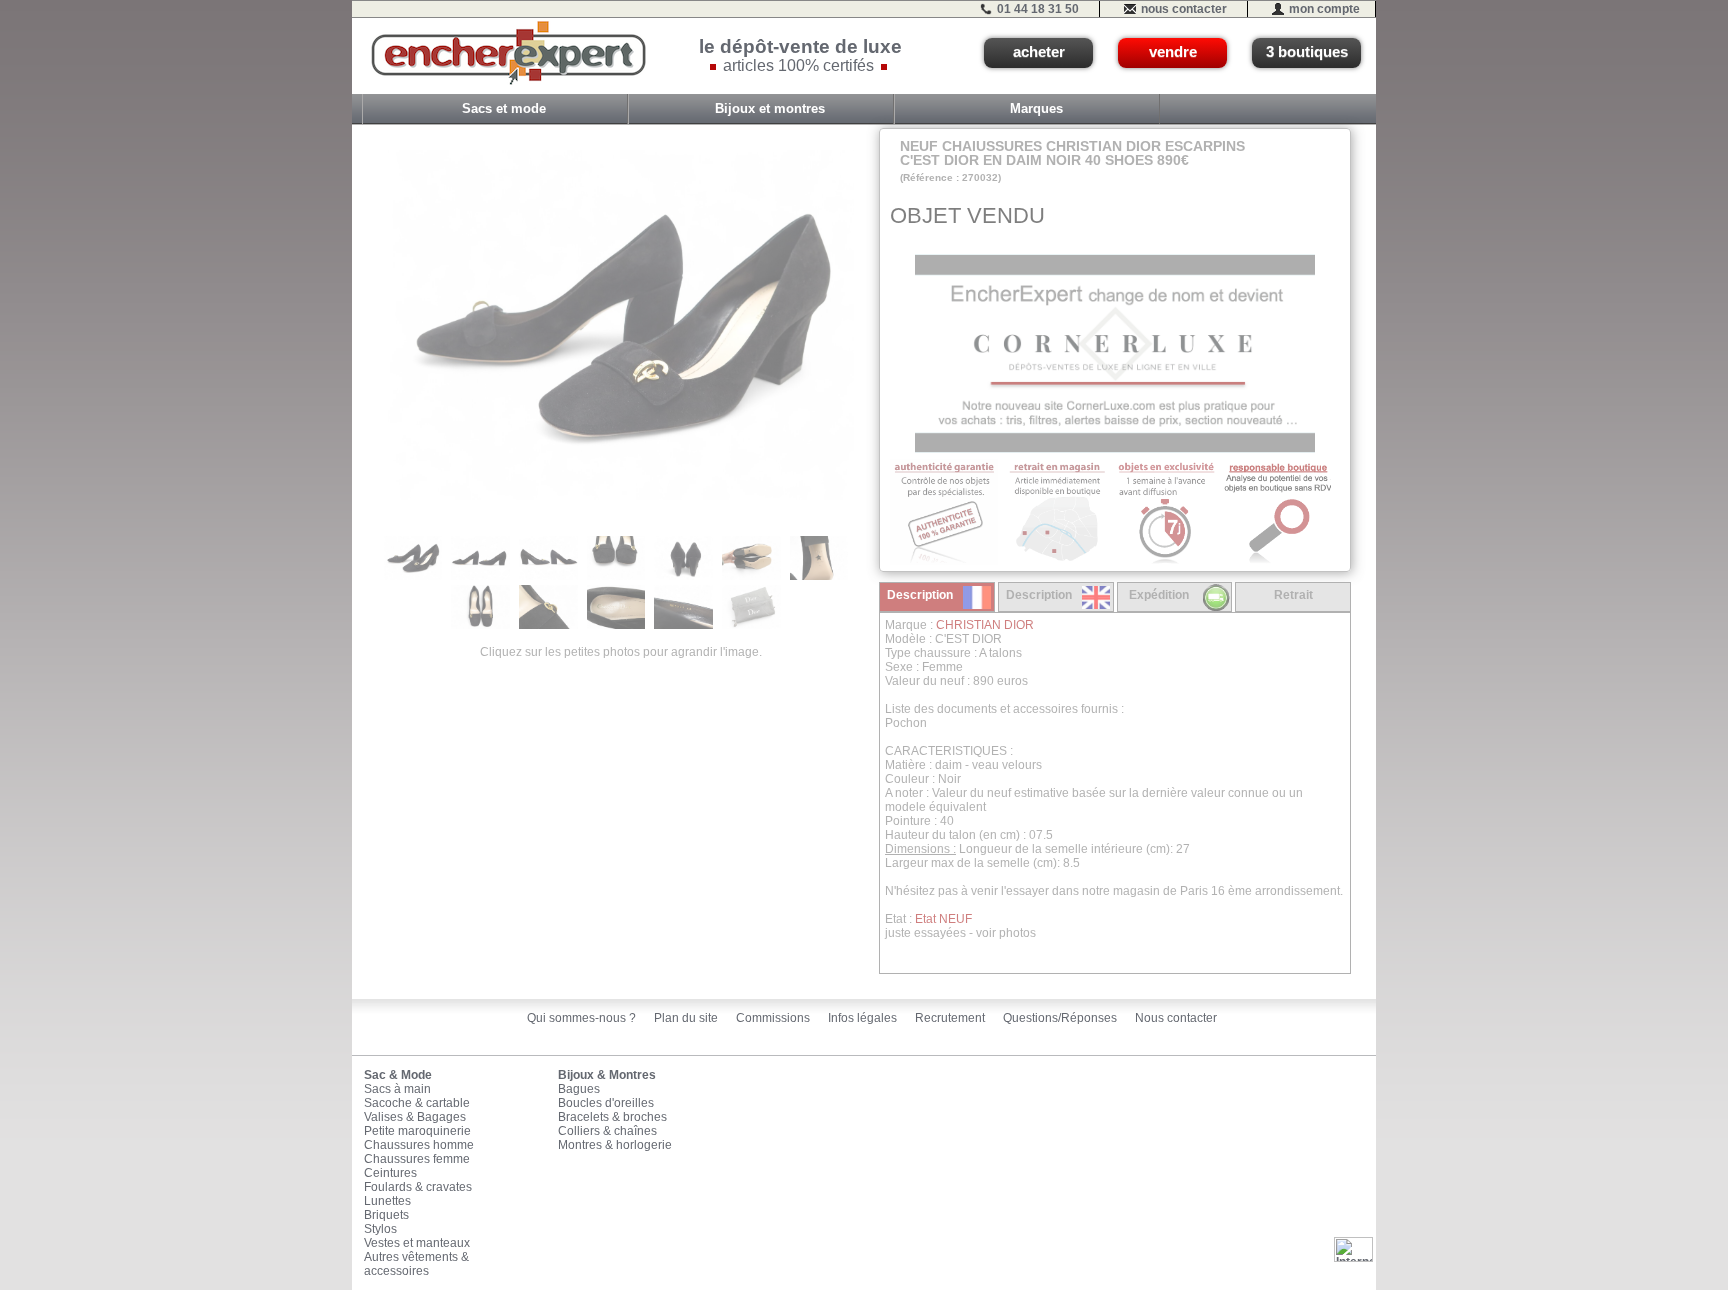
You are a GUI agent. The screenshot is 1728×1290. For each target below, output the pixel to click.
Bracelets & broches (612, 1117)
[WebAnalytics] (1353, 1249)
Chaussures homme (419, 1145)
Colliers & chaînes (607, 1131)
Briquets (386, 1215)
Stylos (380, 1229)
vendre (1173, 52)
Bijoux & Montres (607, 1075)
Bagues (579, 1089)
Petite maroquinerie (417, 1131)
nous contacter (1184, 9)
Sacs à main (397, 1089)
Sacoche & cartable (417, 1103)
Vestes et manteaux (417, 1243)
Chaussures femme (417, 1159)
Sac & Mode (398, 1075)
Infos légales (862, 1018)
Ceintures (390, 1173)
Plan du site (686, 1018)
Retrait (1293, 595)
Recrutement (950, 1018)
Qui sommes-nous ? (581, 1018)
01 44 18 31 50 (1038, 9)
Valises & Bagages (415, 1117)
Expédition (1159, 595)
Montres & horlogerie (615, 1145)
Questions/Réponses (1060, 1018)
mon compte (1324, 9)
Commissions (773, 1018)
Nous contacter (1176, 1018)
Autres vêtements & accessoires (416, 1264)
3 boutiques (1307, 52)
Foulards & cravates (418, 1187)
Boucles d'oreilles (606, 1103)
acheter (1039, 52)
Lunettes (387, 1201)
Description (920, 595)
